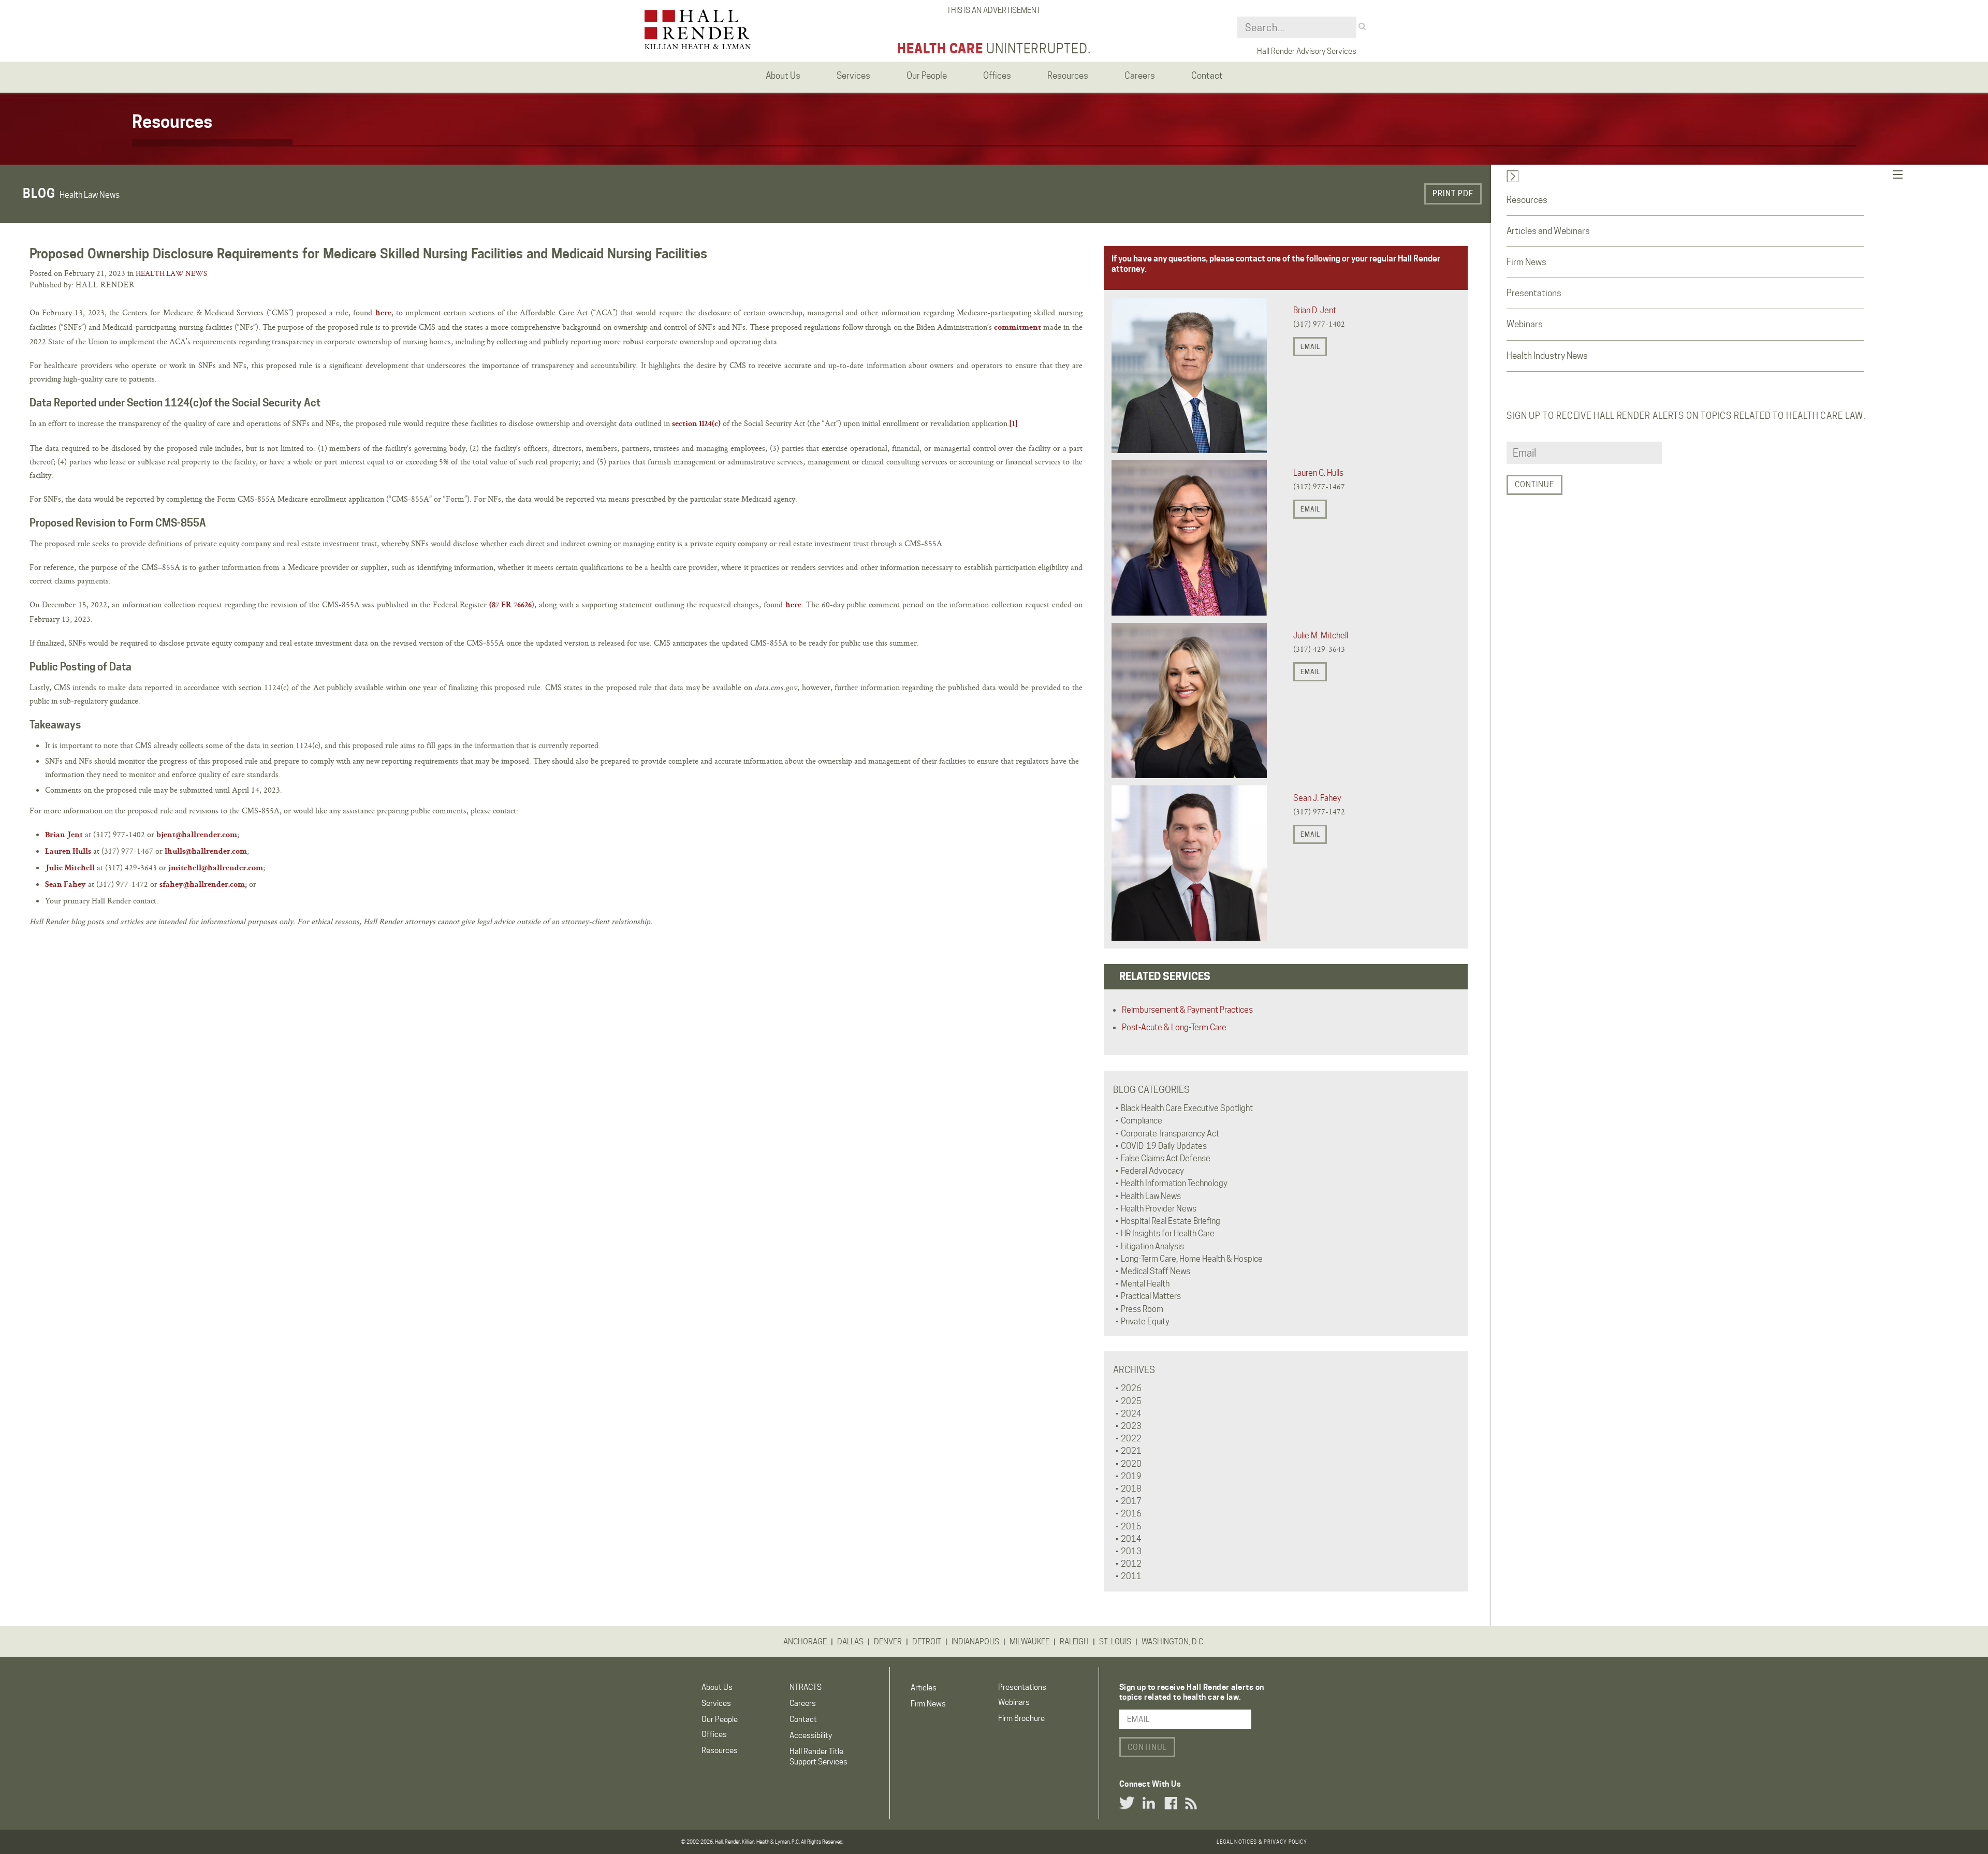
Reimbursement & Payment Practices (1187, 1010)
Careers (803, 1703)
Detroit (927, 1642)
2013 (1131, 1551)
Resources (1527, 200)
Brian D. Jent (1315, 310)
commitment (1018, 328)
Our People (720, 1719)
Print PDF (1453, 194)
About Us (717, 1687)
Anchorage (805, 1642)
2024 (1131, 1414)
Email (1310, 347)
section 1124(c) (696, 425)
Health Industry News (1547, 356)
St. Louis (1115, 1642)
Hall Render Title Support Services (818, 1756)
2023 (1131, 1426)
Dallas (850, 1642)
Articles (924, 1688)
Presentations (1534, 293)
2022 (1131, 1439)
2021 (1131, 1451)
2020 (1131, 1464)
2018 (1131, 1489)
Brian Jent (64, 836)
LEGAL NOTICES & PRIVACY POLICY (1262, 1842)
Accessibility (811, 1735)
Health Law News (171, 273)
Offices (714, 1734)
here (383, 314)
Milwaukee (1029, 1642)
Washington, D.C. (1173, 1642)
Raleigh (1074, 1642)
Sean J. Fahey (1317, 798)
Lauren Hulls (68, 852)
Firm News (1526, 262)
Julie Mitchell (70, 869)
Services (716, 1703)
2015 (1131, 1527)
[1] (1013, 425)
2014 (1131, 1539)
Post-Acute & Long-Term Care (1174, 1027)
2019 (1131, 1476)
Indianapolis (975, 1642)
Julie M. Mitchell (1321, 636)
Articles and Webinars (1548, 231)
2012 (1131, 1564)
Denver (888, 1642)
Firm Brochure (1021, 1718)
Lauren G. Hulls (1318, 473)
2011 (1131, 1576)
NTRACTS (806, 1687)
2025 (1131, 1401)
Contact (803, 1719)
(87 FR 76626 (510, 606)
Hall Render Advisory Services (1307, 51)
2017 (1131, 1501)
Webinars (1525, 324)
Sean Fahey (65, 885)
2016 (1131, 1514)
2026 (1131, 1388)
